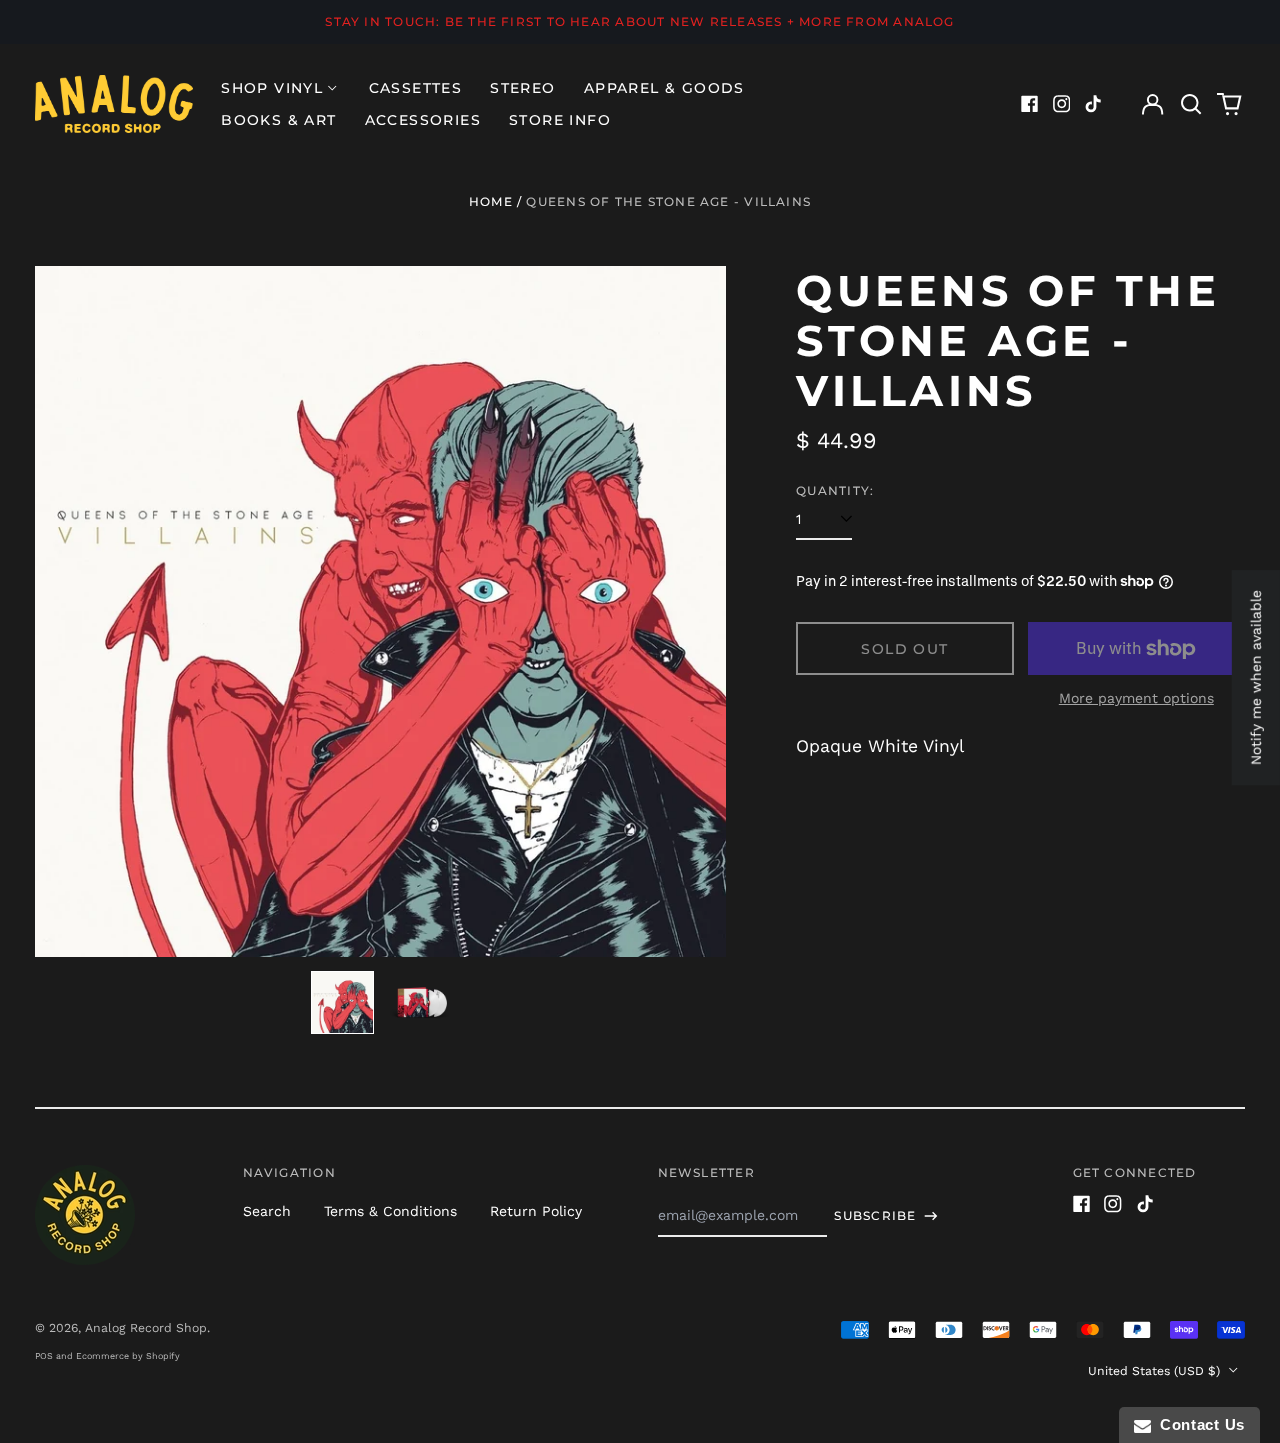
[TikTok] (1093, 104)
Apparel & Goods (664, 88)
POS (44, 1356)
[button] (1191, 104)
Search (267, 1211)
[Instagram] (1062, 104)
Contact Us (1198, 1424)
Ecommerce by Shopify (128, 1356)
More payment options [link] (1136, 698)
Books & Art (278, 120)
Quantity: (835, 490)
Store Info (560, 120)
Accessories (423, 120)
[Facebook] (1030, 104)
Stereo (522, 88)
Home (491, 201)
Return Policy (536, 1211)
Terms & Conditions (390, 1211)
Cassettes (416, 88)
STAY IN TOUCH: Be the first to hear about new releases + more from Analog (639, 21)
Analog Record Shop (146, 1328)
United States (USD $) (1156, 1371)
